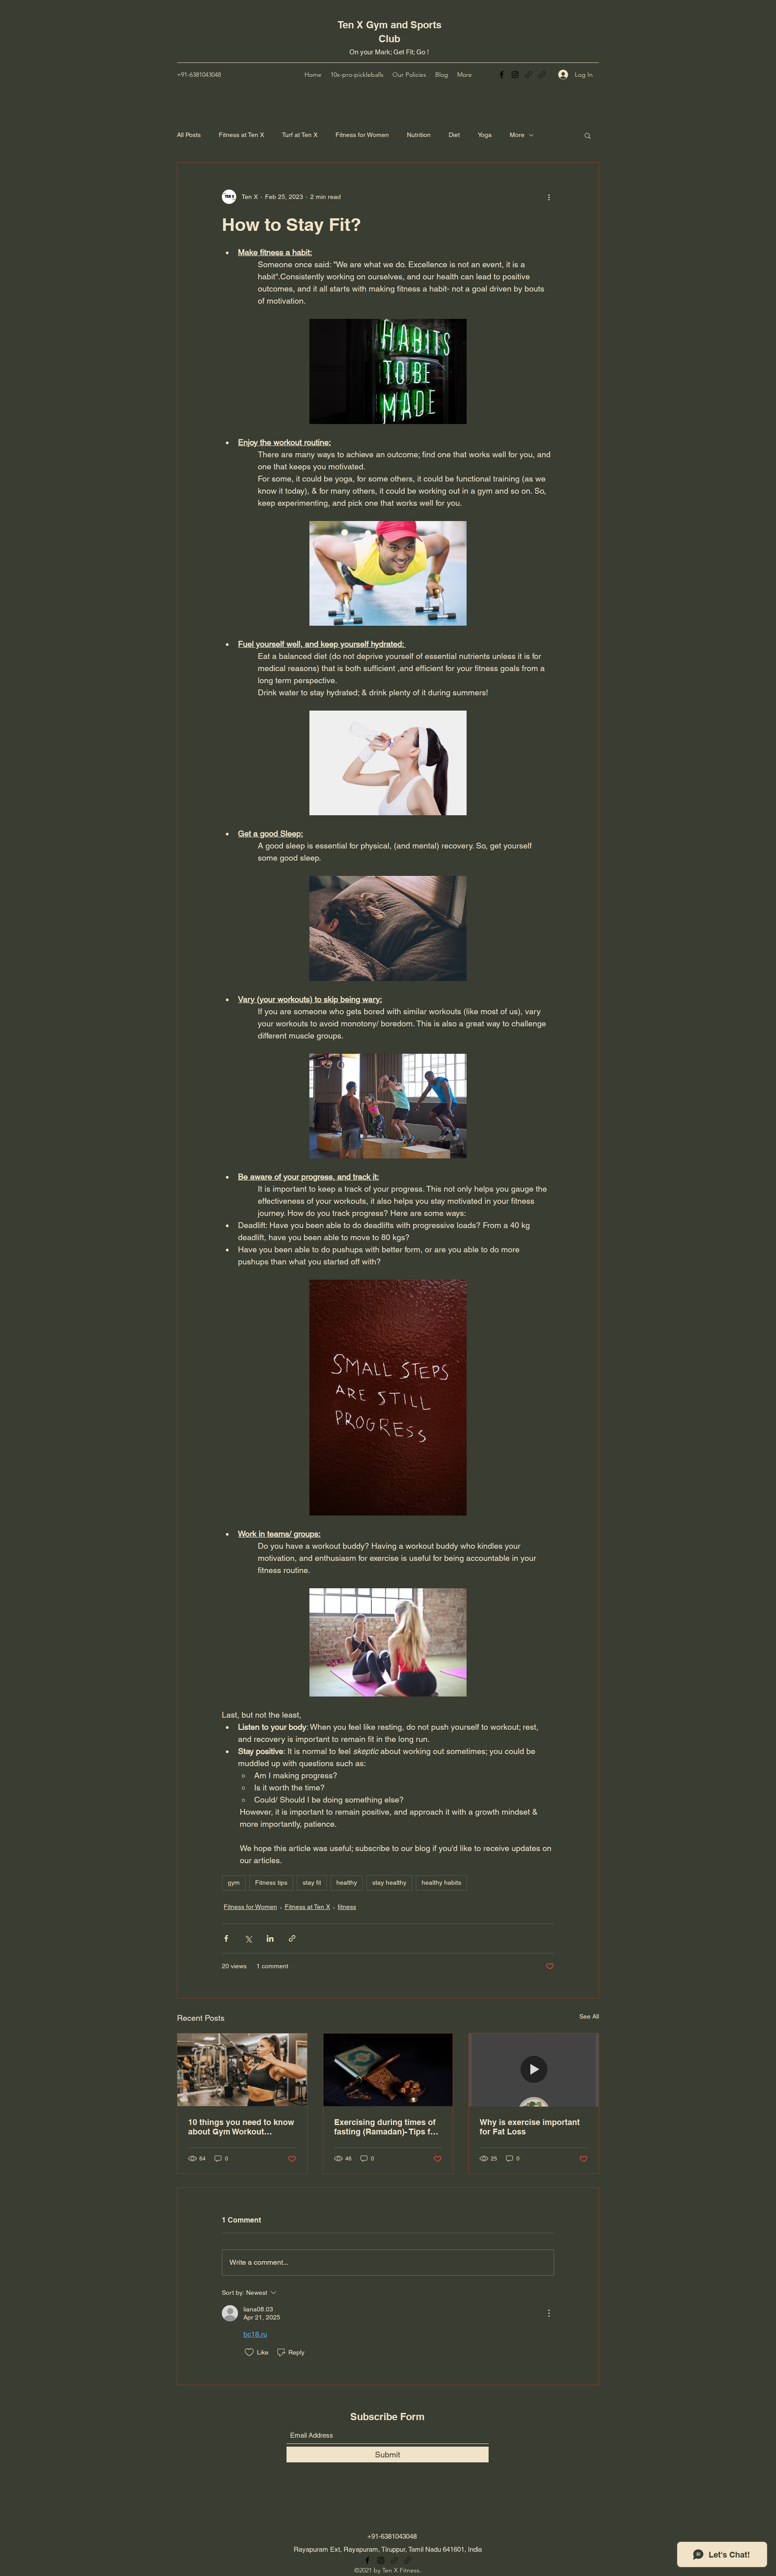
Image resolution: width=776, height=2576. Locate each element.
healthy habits (441, 1882)
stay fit (312, 1882)
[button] (588, 135)
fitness (347, 1907)
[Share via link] (292, 1938)
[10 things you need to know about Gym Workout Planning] (242, 2070)
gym (234, 1882)
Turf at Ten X (300, 135)
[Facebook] (502, 75)
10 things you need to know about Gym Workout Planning (241, 2127)
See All (589, 2016)
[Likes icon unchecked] (249, 2352)
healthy (347, 1882)
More (517, 135)
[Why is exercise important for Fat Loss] (534, 2070)
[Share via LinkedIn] (270, 1938)
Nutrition (419, 135)
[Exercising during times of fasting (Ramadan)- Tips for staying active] (388, 2070)
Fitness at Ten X (241, 135)
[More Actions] (549, 2313)
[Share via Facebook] (226, 1938)
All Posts (189, 135)
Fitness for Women (362, 135)
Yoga (485, 135)
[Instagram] (515, 75)
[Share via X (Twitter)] (248, 1938)
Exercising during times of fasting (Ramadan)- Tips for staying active (386, 2127)
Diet (454, 135)
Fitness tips (271, 1882)
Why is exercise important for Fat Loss (530, 2127)
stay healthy (389, 1882)
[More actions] (549, 197)
